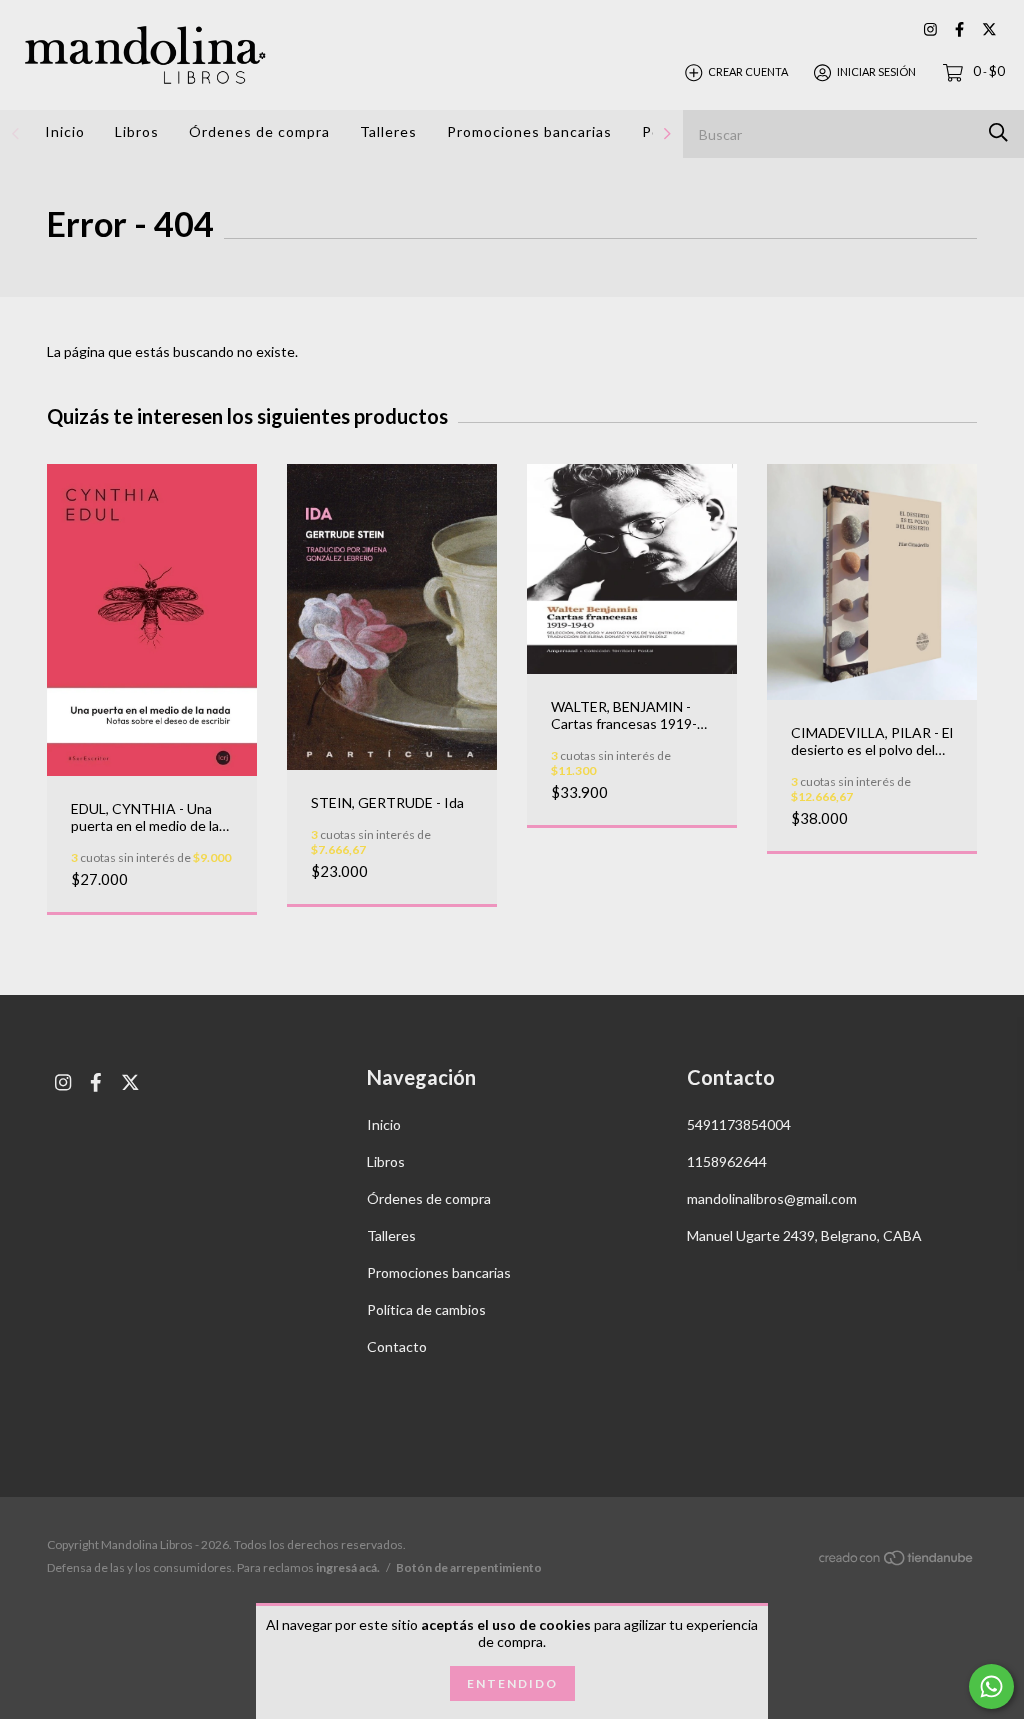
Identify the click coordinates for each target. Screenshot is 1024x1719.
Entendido (512, 1683)
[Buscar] (998, 132)
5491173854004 (739, 1124)
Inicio (65, 131)
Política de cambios (426, 1309)
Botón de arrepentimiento (469, 1567)
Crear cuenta (748, 71)
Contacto (397, 1346)
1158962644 (727, 1161)
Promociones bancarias (529, 131)
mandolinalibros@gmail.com (772, 1198)
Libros (137, 131)
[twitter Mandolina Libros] (989, 29)
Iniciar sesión (876, 71)
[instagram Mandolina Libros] (930, 29)
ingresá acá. (348, 1567)
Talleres (388, 131)
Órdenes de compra (259, 131)
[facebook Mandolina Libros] (959, 29)
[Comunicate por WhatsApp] (991, 1686)
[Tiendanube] (897, 1561)
